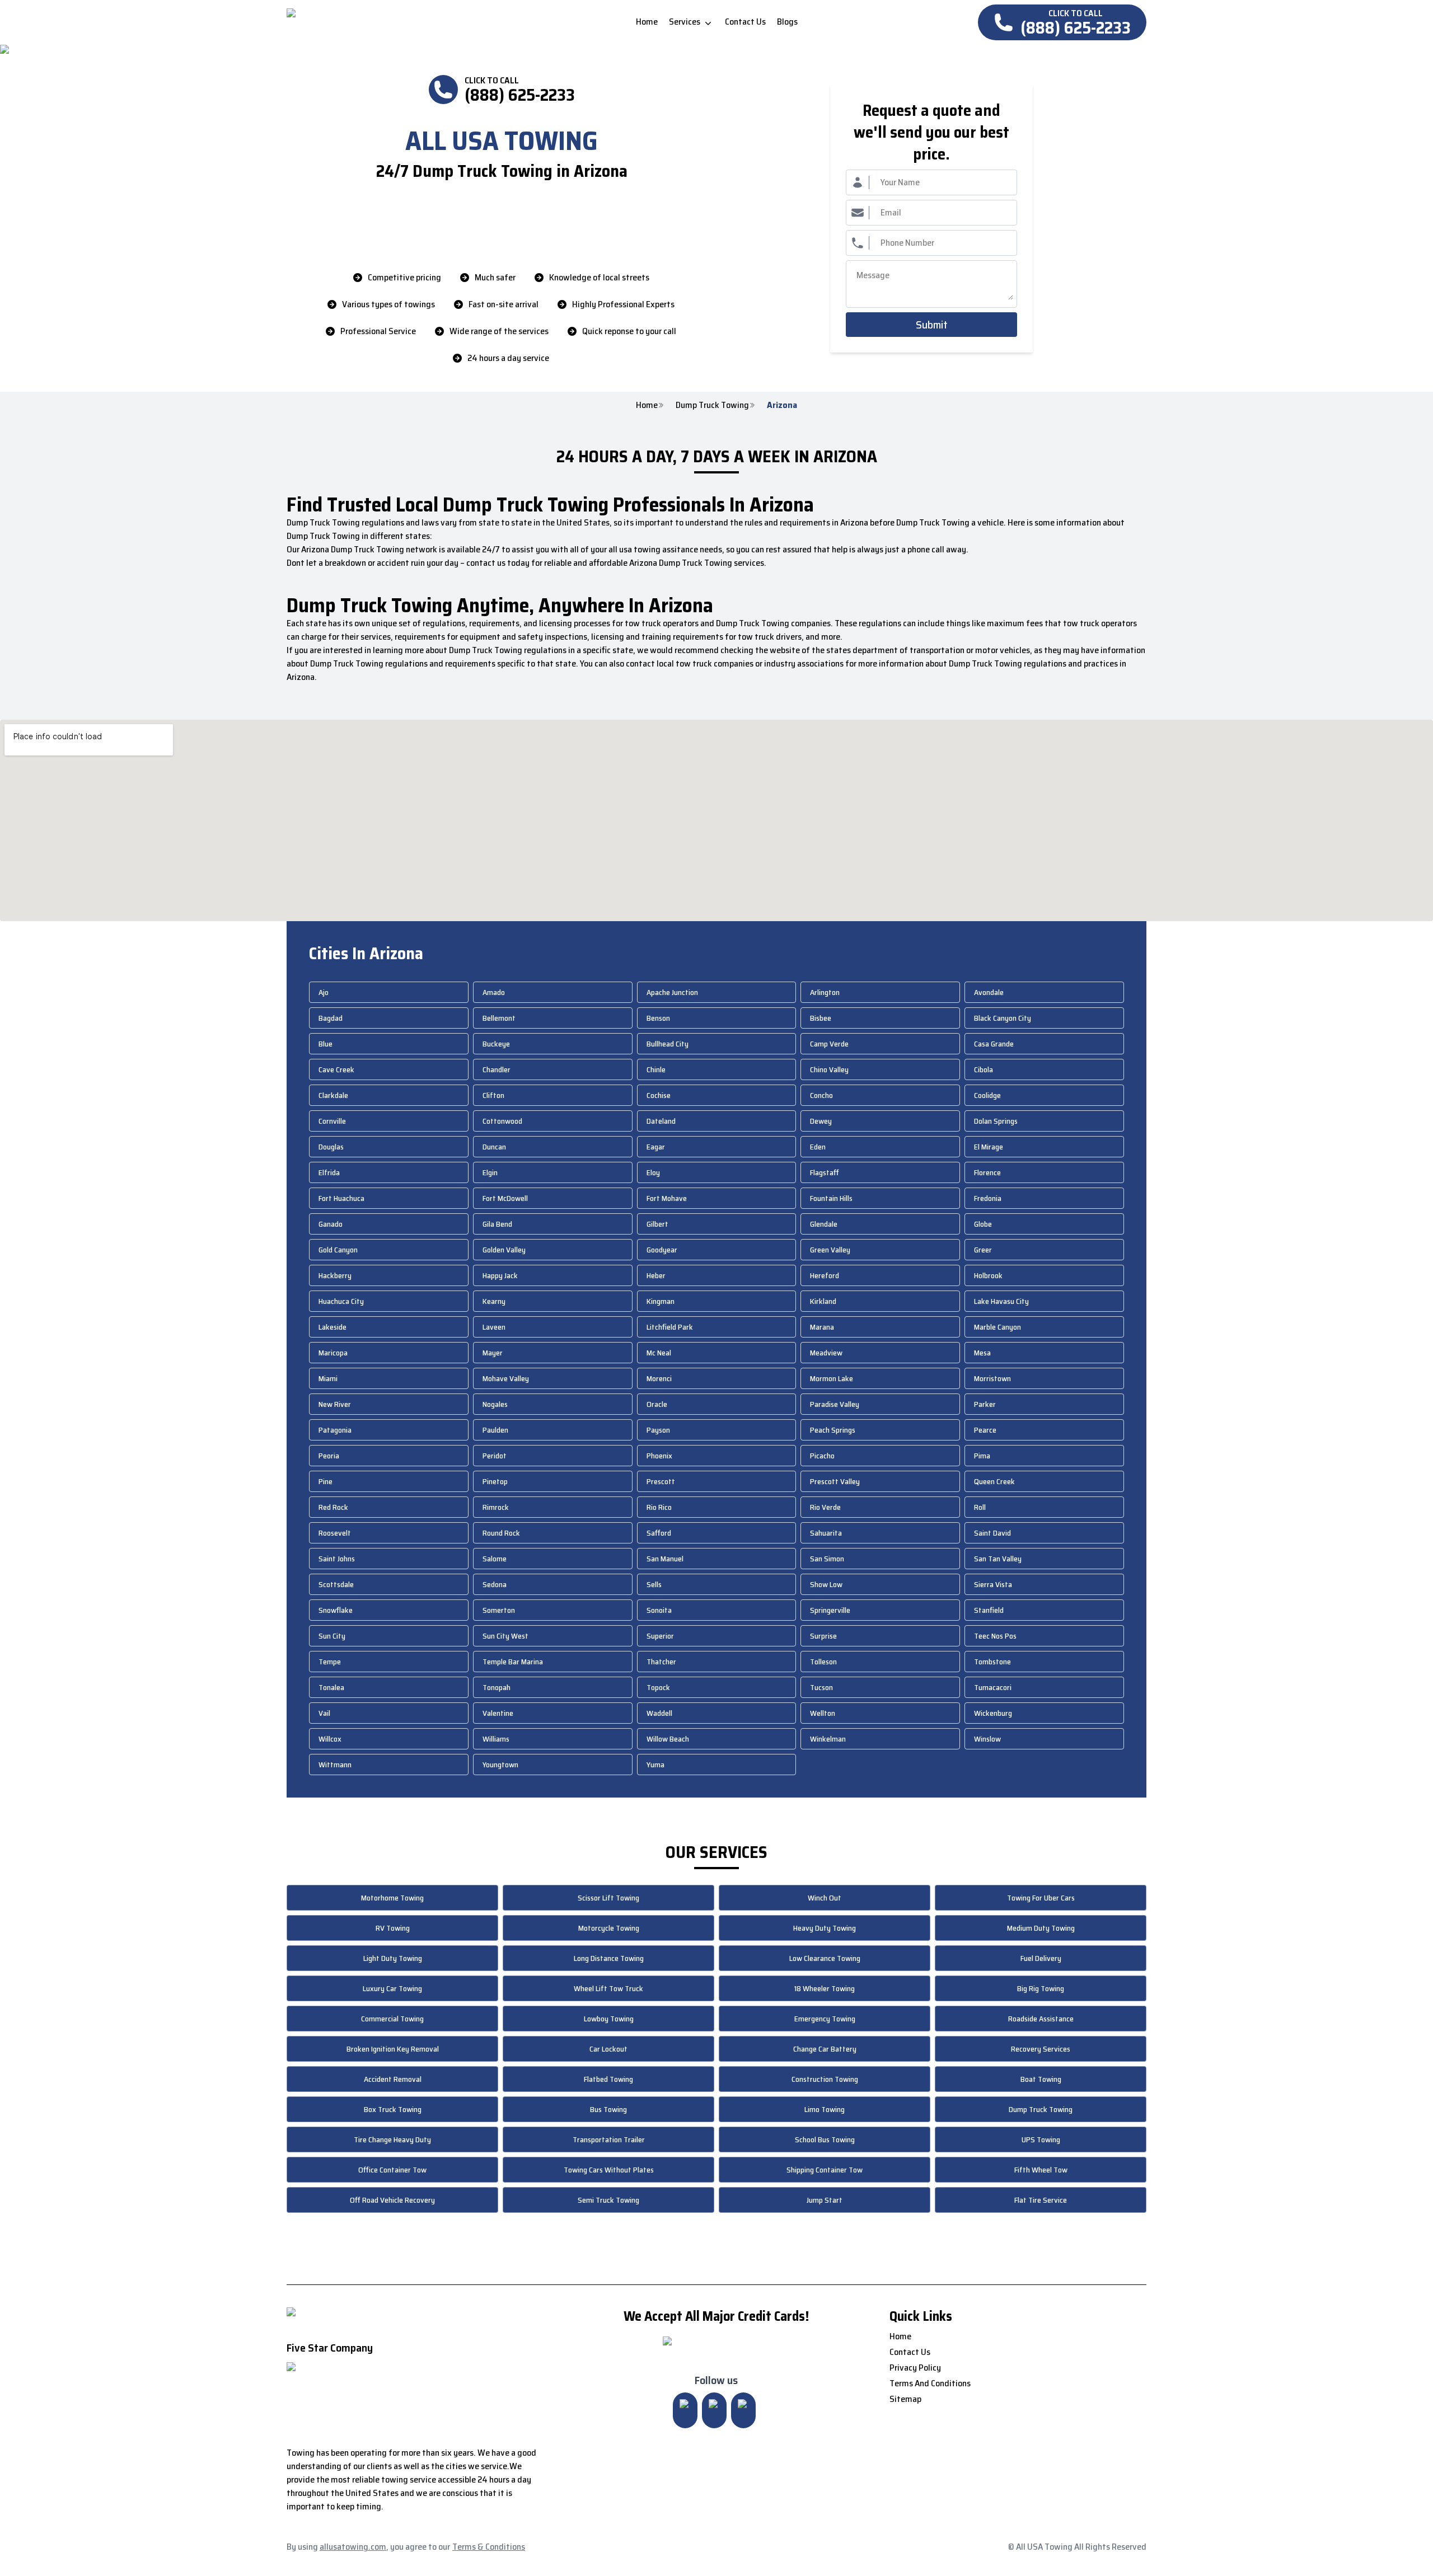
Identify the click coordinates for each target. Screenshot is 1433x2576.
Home (647, 405)
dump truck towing (712, 405)
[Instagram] (685, 2410)
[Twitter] (714, 2410)
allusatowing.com (353, 2547)
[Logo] (380, 22)
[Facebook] (743, 2410)
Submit (932, 325)
